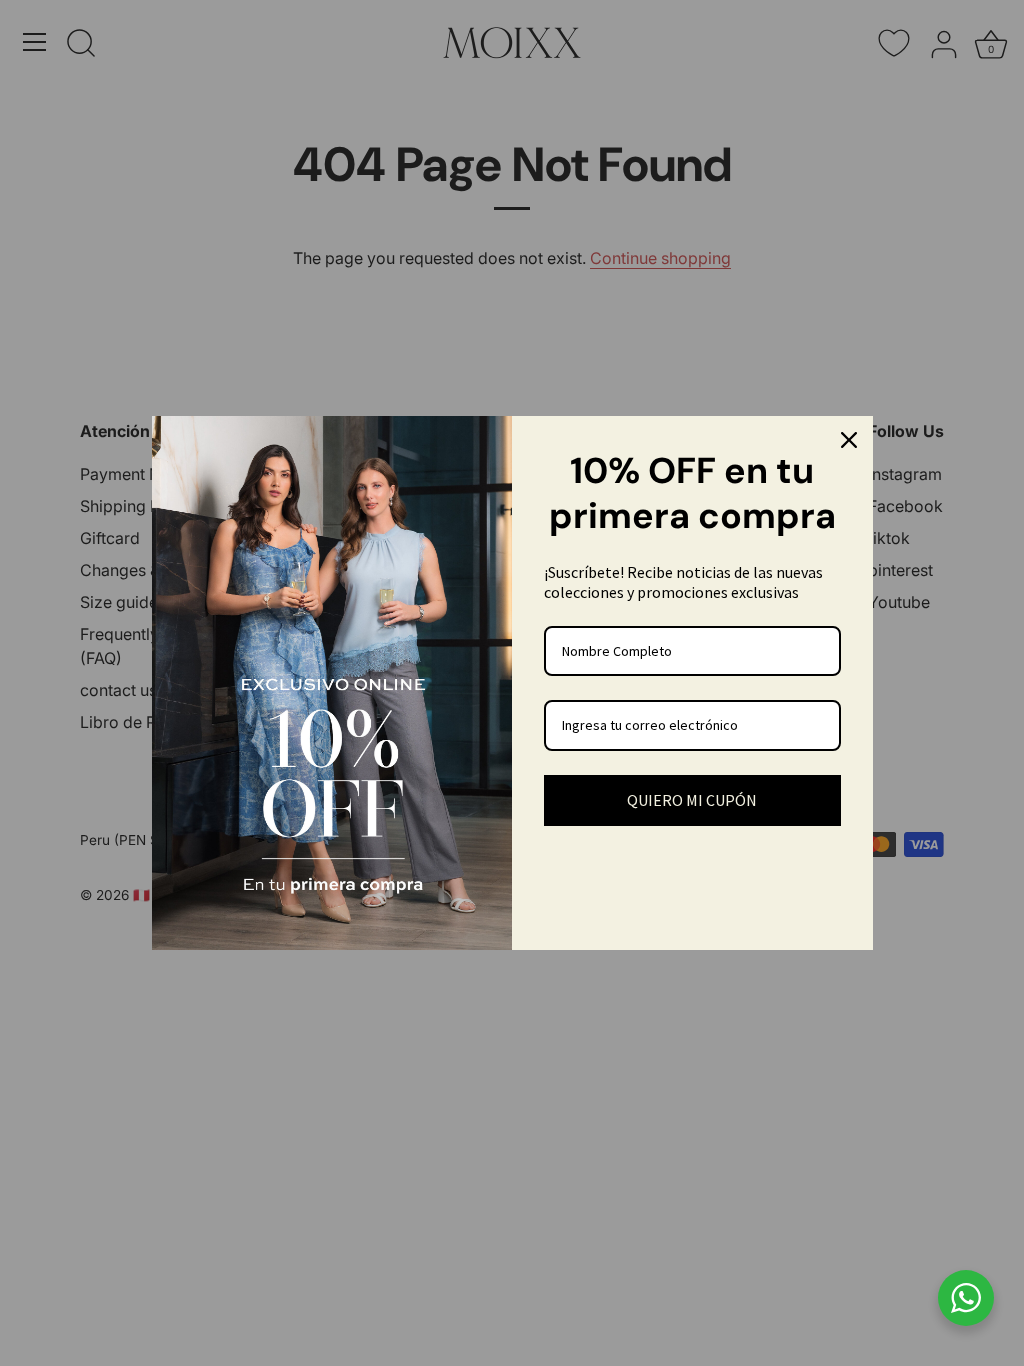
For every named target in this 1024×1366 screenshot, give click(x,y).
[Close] (849, 440)
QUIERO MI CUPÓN (692, 800)
